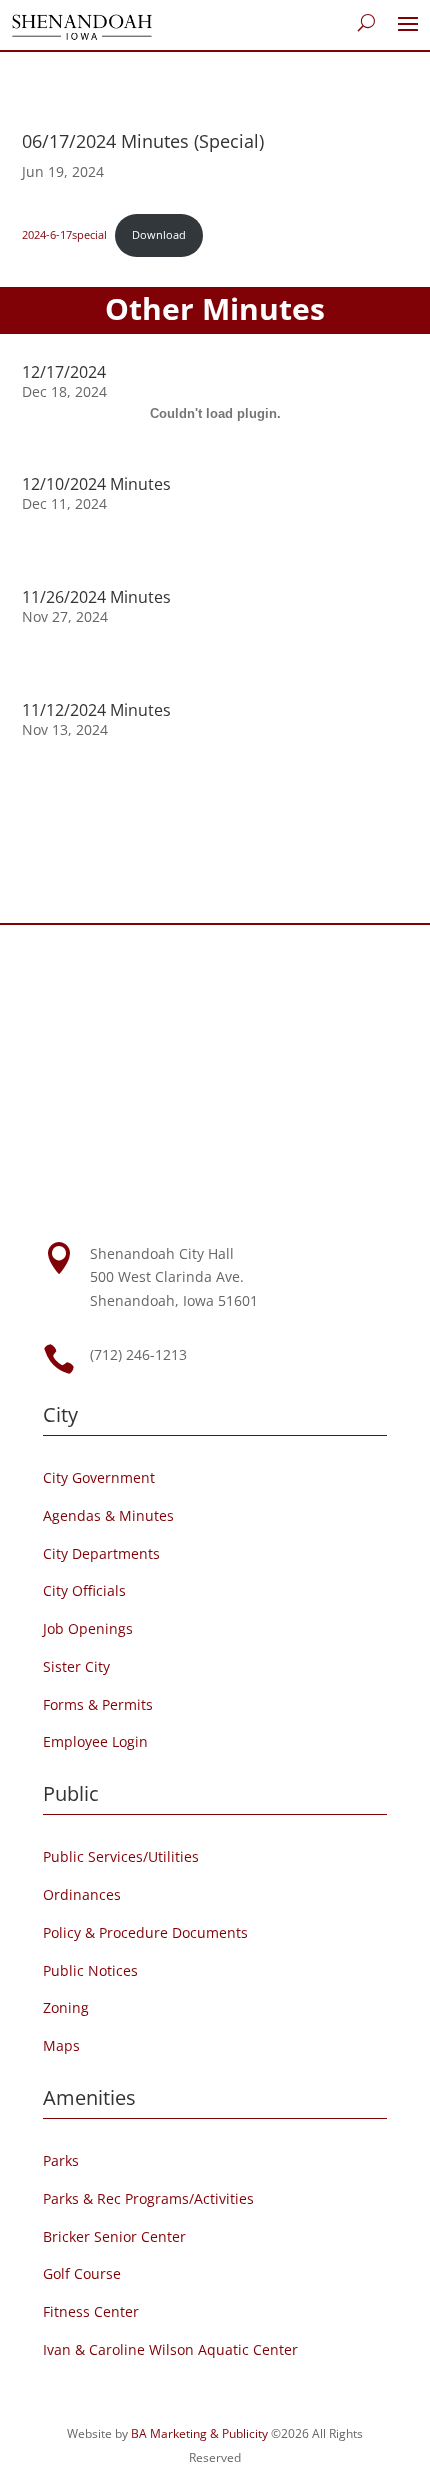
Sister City (76, 1666)
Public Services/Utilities (121, 1856)
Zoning (66, 2007)
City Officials (84, 1590)
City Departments (101, 1553)
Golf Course (82, 2273)
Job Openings (88, 1628)
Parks (61, 2160)
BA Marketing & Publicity (199, 2433)
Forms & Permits (98, 1704)
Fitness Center (91, 2311)
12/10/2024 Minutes (96, 484)
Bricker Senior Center (114, 2236)
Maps (61, 2045)
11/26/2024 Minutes (96, 597)
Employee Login (95, 1741)
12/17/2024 (64, 372)
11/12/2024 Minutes (96, 710)
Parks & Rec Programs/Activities (148, 2198)
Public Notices (90, 1970)
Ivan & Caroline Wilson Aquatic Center (170, 2349)
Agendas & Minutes (108, 1515)
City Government (99, 1477)
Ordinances (82, 1894)
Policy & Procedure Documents (145, 1932)
